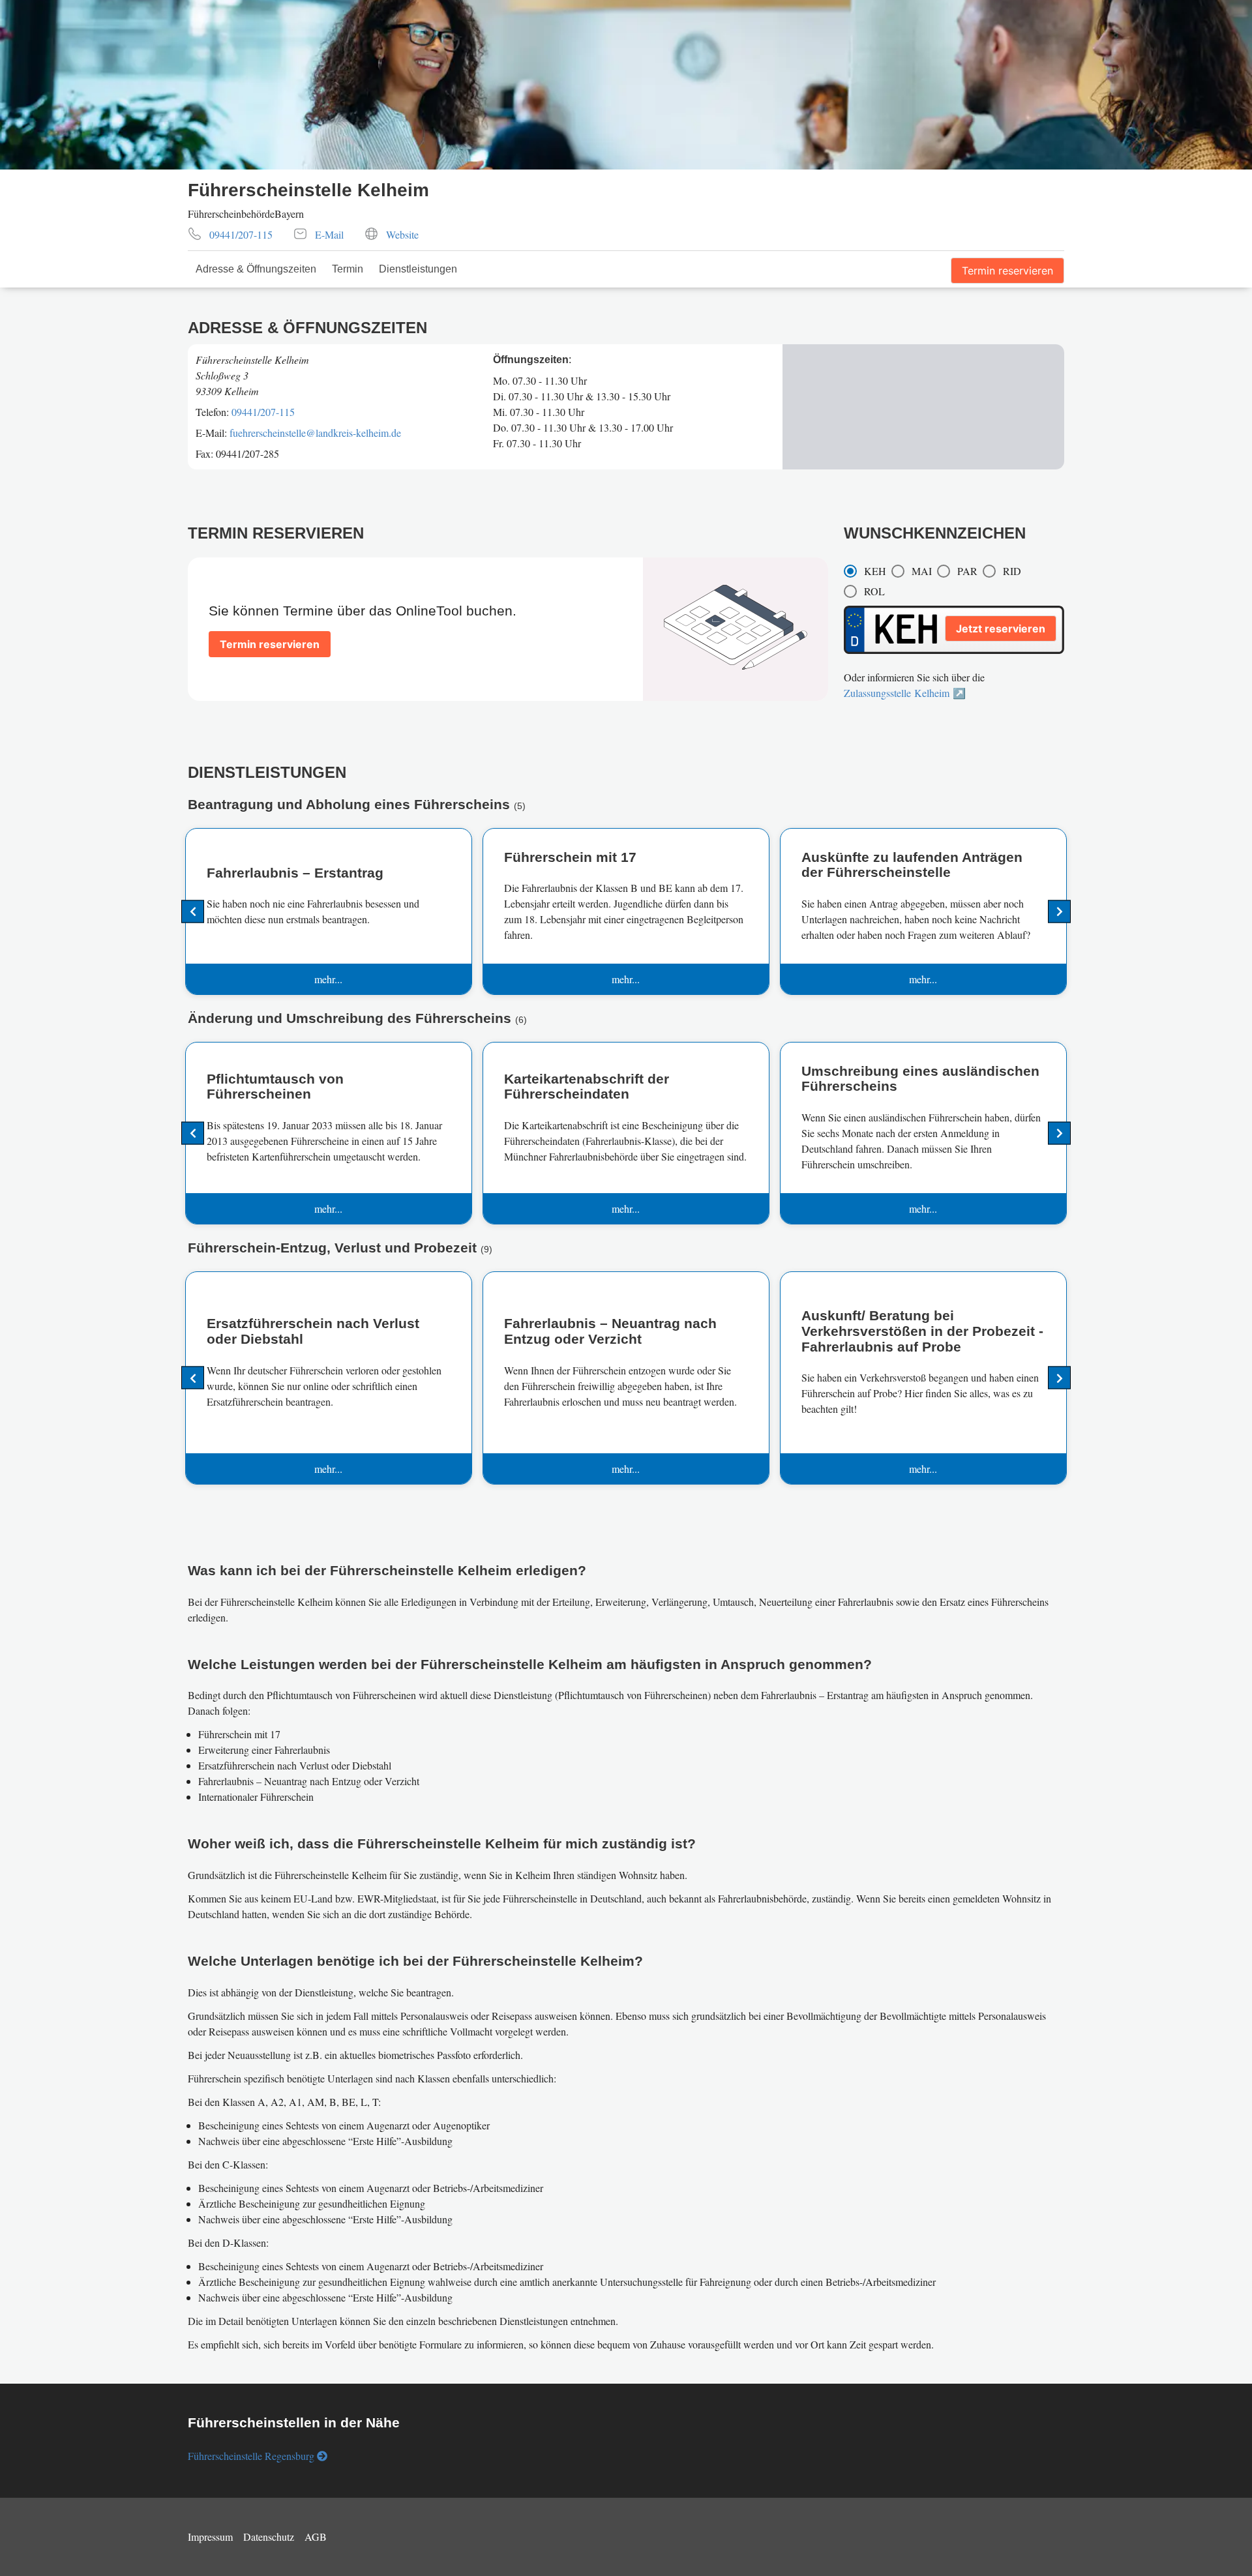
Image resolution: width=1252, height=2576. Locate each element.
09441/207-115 (263, 412)
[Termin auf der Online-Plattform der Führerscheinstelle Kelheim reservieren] (270, 628)
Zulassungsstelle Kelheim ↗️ (905, 693)
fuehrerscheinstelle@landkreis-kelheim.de (315, 433)
